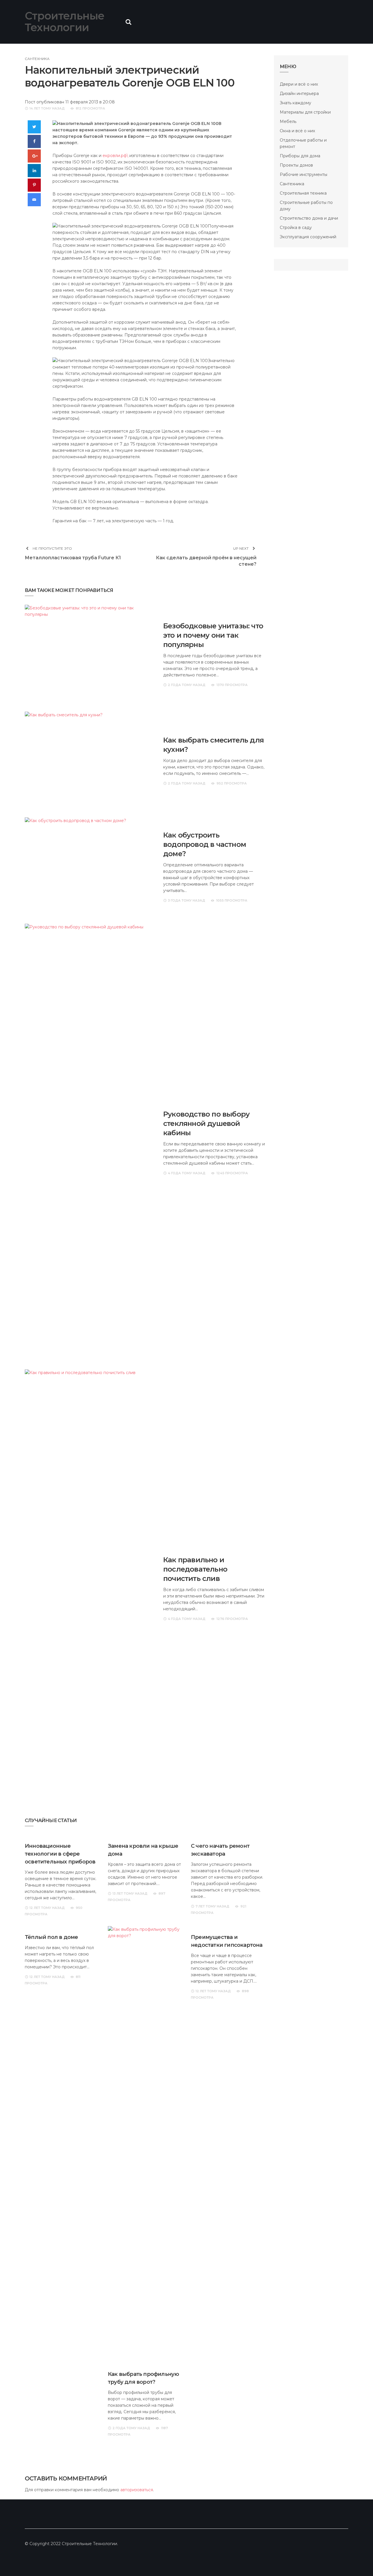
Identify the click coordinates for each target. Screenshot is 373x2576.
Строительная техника (303, 193)
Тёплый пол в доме (51, 1937)
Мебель (288, 121)
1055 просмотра (232, 900)
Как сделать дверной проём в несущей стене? (206, 561)
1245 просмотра (232, 1173)
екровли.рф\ (115, 156)
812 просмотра (90, 108)
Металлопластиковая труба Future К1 (73, 558)
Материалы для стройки (305, 112)
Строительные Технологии (65, 22)
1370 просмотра (232, 685)
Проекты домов (296, 165)
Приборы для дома (300, 156)
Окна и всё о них (297, 131)
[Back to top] (357, 2560)
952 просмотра (232, 783)
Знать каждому (295, 103)
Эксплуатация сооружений (308, 237)
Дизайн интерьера (299, 94)
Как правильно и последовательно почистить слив (195, 1569)
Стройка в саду (296, 228)
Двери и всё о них (299, 84)
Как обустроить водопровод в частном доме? (205, 844)
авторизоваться (137, 2490)
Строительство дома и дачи (309, 218)
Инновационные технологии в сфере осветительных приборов (60, 1854)
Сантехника (37, 59)
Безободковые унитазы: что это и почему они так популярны (213, 635)
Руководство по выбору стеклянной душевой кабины (206, 1123)
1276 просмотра (232, 1619)
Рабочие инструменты (303, 174)
